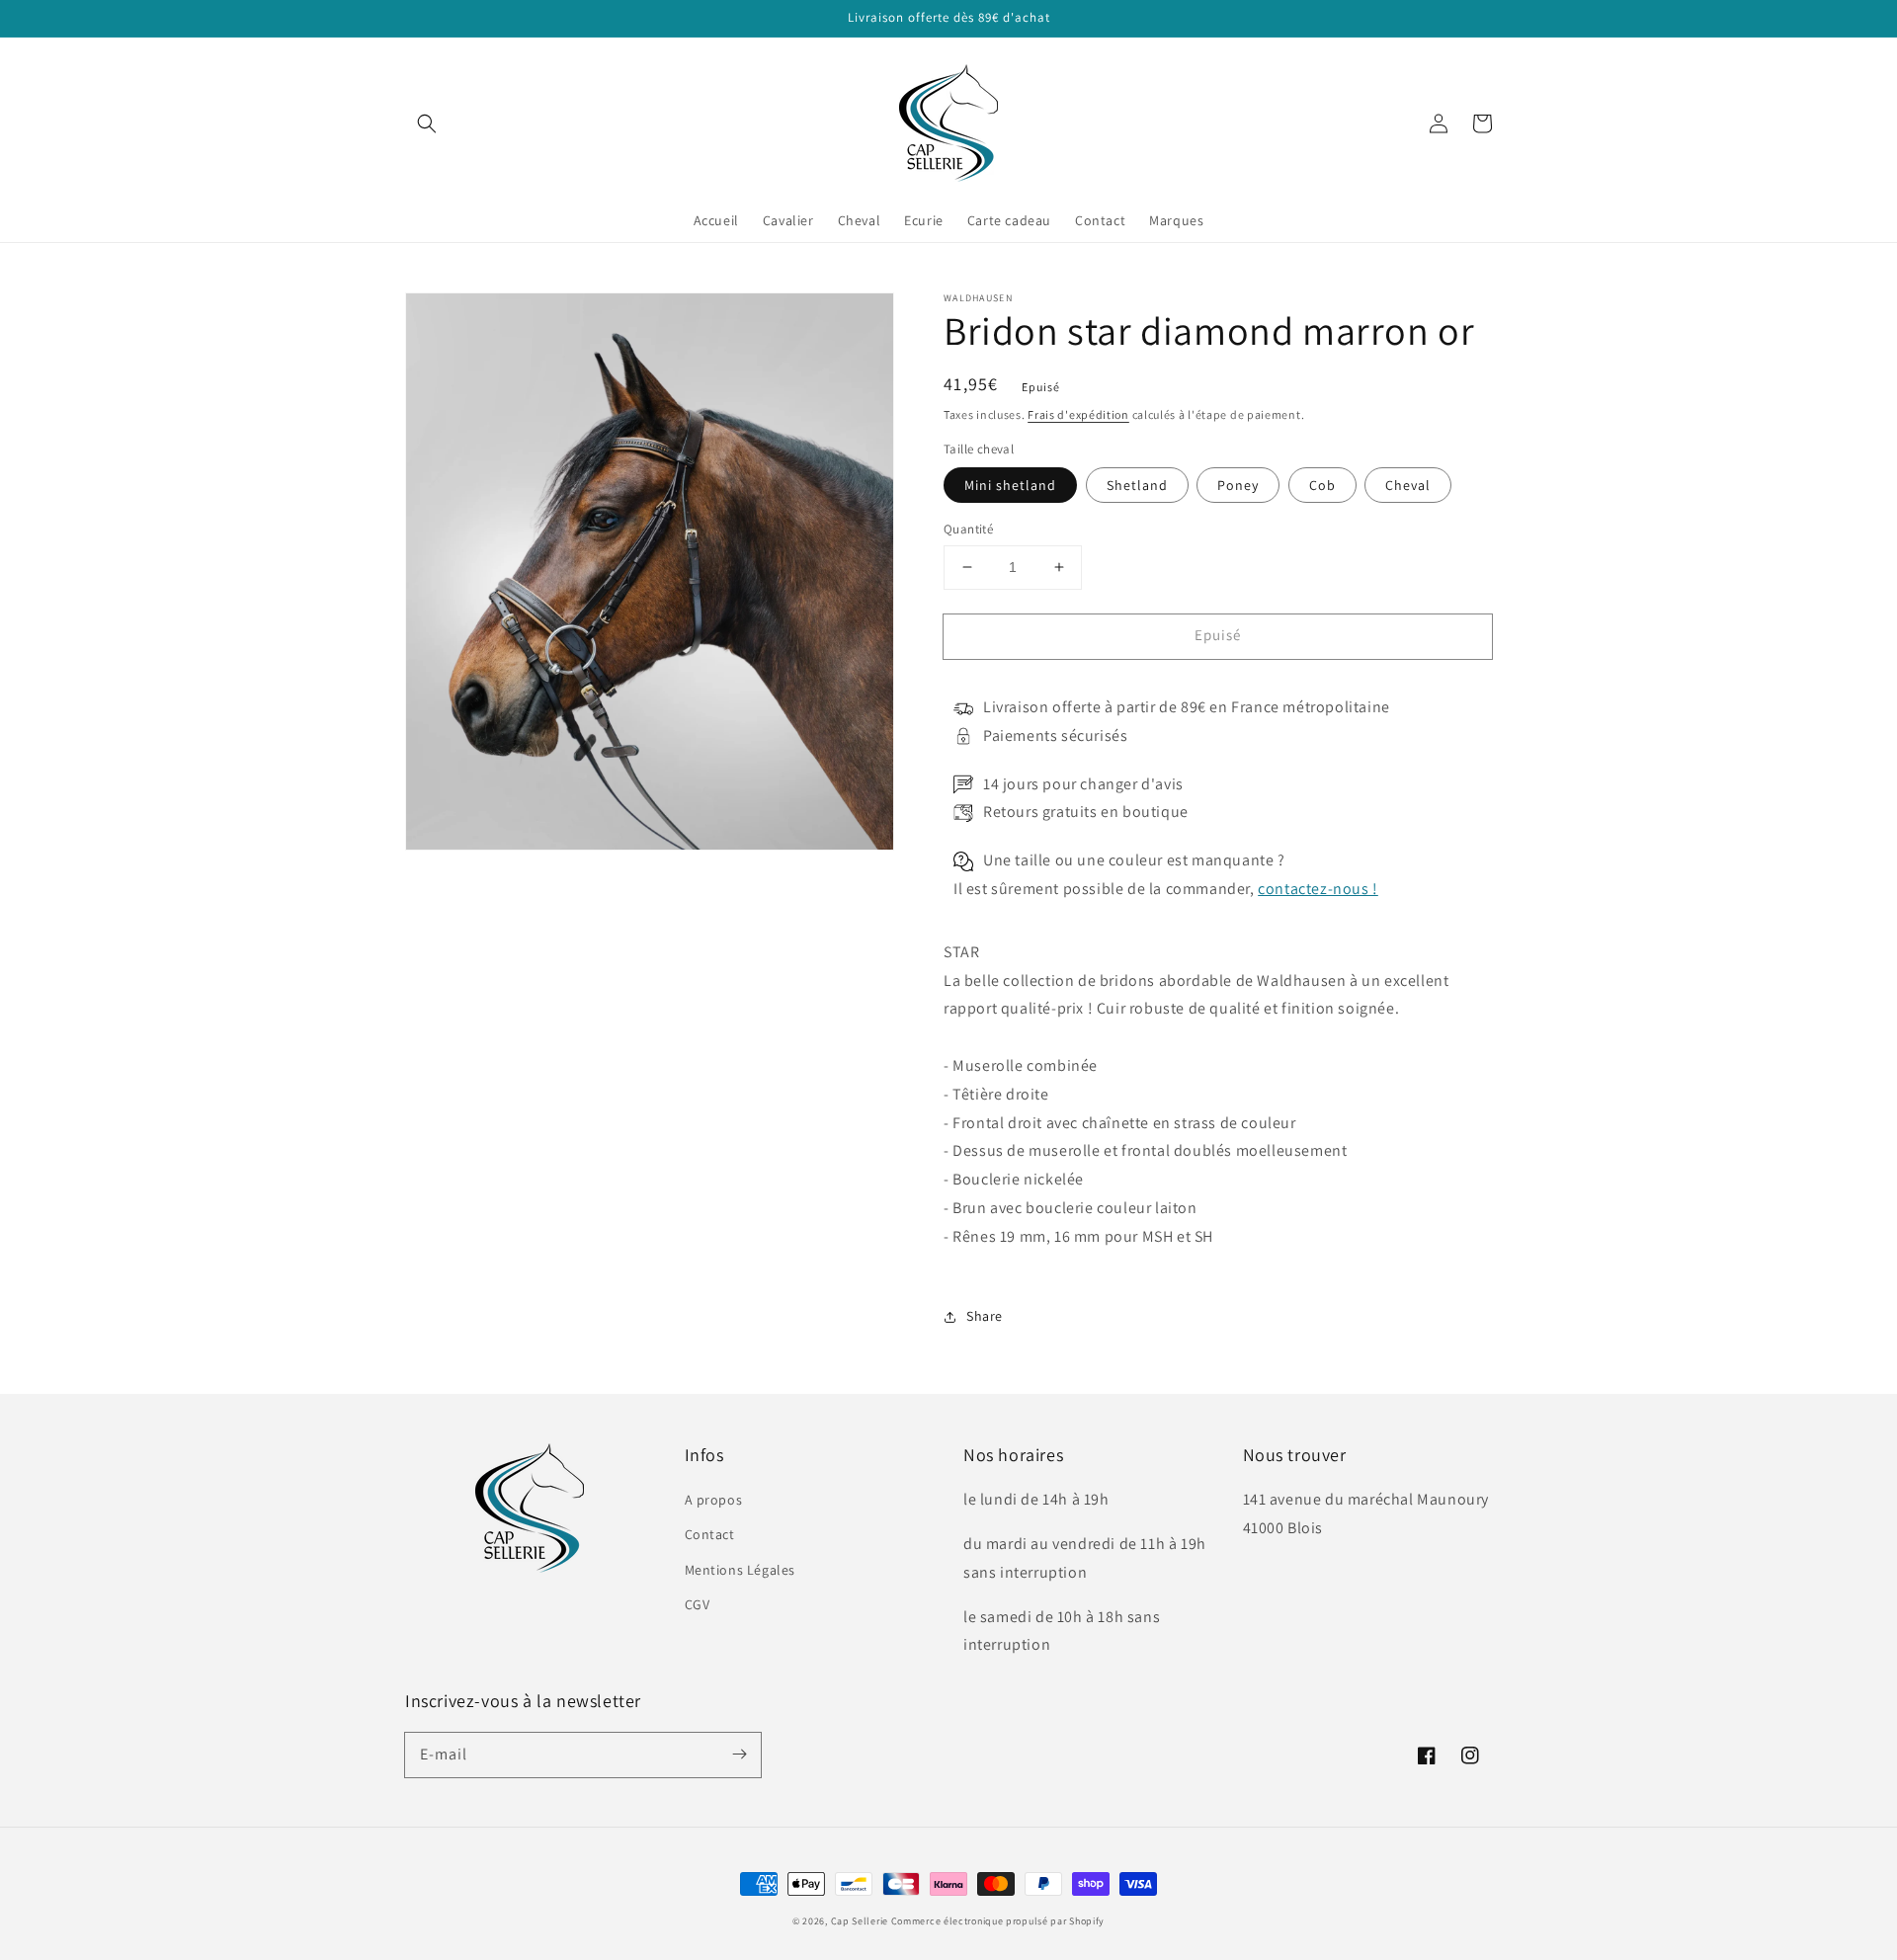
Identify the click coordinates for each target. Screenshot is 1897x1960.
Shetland (1137, 485)
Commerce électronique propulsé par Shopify (998, 1921)
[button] (427, 123)
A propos (714, 1500)
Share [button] (985, 1316)
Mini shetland (1010, 485)
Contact (710, 1534)
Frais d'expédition (1078, 414)
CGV (698, 1604)
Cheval (1408, 485)
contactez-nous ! (1318, 889)
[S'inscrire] (739, 1755)
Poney (1238, 485)
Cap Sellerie (860, 1921)
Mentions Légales (741, 1570)
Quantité (968, 529)
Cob (1322, 485)
